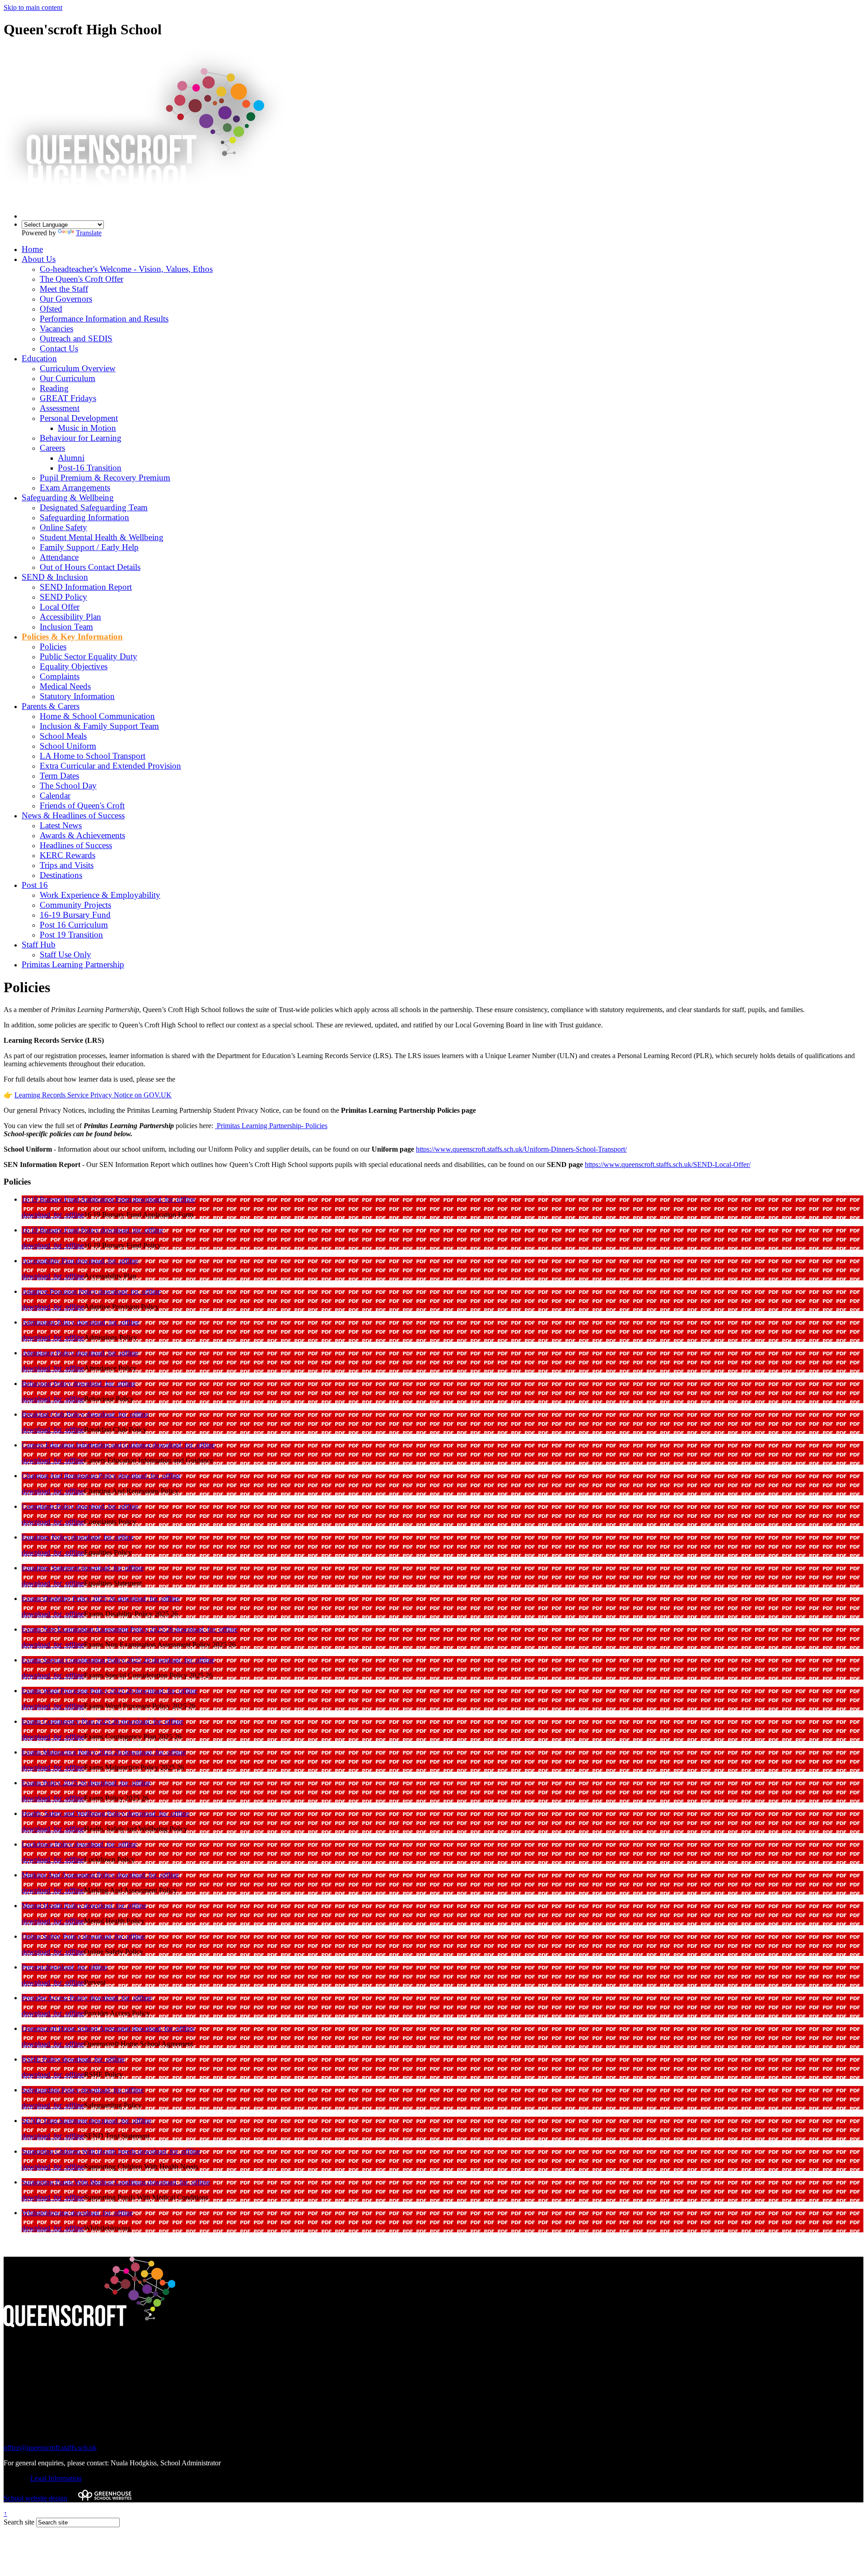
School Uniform (68, 746)
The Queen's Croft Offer (82, 279)
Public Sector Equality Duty (89, 656)
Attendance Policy (49, 1353)
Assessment (60, 408)
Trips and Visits (67, 865)
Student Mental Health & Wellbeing (102, 537)
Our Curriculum (68, 378)
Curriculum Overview (78, 368)
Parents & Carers (51, 706)
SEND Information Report (86, 587)
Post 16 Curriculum (74, 925)
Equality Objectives (74, 666)
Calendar (55, 796)
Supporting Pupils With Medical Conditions (85, 2182)
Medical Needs (65, 686)
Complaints (60, 676)
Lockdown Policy (48, 1844)
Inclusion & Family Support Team (99, 726)
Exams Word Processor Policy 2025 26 (78, 1691)
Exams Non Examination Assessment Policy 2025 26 (98, 1629)
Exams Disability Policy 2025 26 (70, 1598)
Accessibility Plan (70, 617)
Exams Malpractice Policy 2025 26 (72, 1752)
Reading (54, 388)
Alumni (71, 458)
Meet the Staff (64, 289)
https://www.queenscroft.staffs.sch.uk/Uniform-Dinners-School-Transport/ (521, 1149)
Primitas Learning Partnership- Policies (271, 1126)
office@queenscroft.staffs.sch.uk (50, 2448)
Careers (52, 448)
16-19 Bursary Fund (75, 915)
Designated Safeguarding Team (94, 507)
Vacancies (56, 329)
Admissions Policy (49, 1322)
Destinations (61, 875)
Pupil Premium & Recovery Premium (105, 478)
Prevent (33, 1967)
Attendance (59, 557)
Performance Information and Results (104, 319)
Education (39, 358)
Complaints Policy (49, 1506)
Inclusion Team (66, 627)
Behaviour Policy (47, 1384)
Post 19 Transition (71, 935)
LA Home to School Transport (93, 756)
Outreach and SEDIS (76, 338)
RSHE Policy (42, 2059)
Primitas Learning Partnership (73, 964)
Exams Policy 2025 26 (55, 1783)
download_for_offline (164, 1199)
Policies (53, 646)
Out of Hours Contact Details (90, 567)
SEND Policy (63, 597)
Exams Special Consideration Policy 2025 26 (87, 1660)
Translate (89, 233)
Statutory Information (77, 696)
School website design (35, 2498)
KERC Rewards (68, 855)
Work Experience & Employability (100, 895)
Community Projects (75, 905)
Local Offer (60, 607)
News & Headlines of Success (73, 815)
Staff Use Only (65, 954)
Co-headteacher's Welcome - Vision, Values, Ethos (126, 269)
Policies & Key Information (72, 637)
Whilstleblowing (46, 2213)
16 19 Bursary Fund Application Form (77, 1199)
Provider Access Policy (56, 1998)
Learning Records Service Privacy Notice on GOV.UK (93, 1095)
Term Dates (59, 776)
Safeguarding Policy (51, 2090)
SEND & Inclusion (55, 577)
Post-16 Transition (90, 468)
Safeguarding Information (84, 517)
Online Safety (63, 527)
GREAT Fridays (68, 398)
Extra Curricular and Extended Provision (110, 766)
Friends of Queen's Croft (82, 805)
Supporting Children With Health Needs (80, 2151)
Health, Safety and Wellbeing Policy (74, 1813)
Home (32, 249)
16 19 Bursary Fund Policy (61, 1230)
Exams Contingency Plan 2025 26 (71, 1721)
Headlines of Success (76, 845)
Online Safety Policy (52, 1936)
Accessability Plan (49, 1261)
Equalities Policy (47, 1537)
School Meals (63, 736)
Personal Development (79, 418)
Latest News (61, 825)
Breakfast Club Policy (54, 1414)
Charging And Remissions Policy (70, 1476)
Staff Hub (39, 945)
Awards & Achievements (82, 835)
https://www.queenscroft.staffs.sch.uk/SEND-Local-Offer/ (668, 1164)
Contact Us (59, 348)
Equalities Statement (51, 1568)
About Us (39, 259)
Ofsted (51, 309)
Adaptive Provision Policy (60, 1291)
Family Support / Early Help (89, 547)
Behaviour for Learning (81, 438)
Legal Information (56, 2478)
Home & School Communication (97, 716)
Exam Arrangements (75, 488)
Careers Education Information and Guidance (87, 1445)
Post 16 (35, 885)
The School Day (68, 786)
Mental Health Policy (53, 1906)
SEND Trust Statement (55, 2121)
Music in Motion (87, 428)
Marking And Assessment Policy (69, 1875)
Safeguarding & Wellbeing (68, 497)
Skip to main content (33, 7)
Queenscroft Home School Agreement (77, 2028)
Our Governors (66, 299)
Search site (19, 2522)
